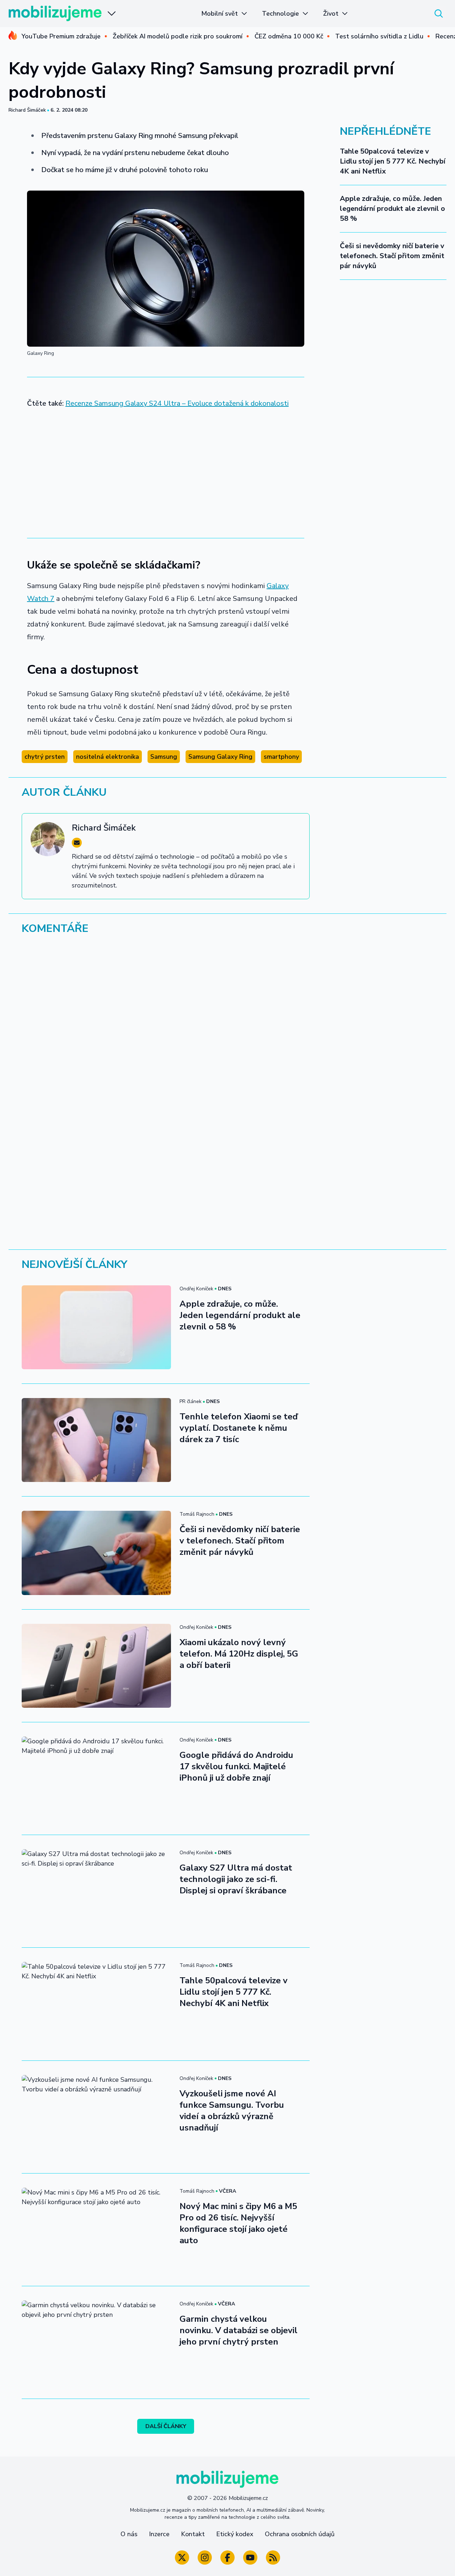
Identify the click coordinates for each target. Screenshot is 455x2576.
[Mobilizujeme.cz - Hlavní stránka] (55, 14)
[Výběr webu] (112, 14)
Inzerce (159, 2534)
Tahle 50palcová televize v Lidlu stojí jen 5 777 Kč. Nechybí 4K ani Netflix (393, 161)
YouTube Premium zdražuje (61, 36)
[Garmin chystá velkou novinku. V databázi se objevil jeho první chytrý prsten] (96, 2342)
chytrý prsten (45, 757)
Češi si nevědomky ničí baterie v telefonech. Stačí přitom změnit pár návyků (392, 256)
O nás (129, 2534)
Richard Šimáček (27, 110)
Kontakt (193, 2534)
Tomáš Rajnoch (197, 1514)
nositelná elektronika (108, 757)
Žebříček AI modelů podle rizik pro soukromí (178, 36)
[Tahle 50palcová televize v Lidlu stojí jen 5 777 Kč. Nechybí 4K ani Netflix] (96, 2004)
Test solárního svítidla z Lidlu (379, 36)
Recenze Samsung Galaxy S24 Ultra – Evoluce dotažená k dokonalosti (177, 403)
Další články (166, 2426)
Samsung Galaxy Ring (220, 757)
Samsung (164, 757)
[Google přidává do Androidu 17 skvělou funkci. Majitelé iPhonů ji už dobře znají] (96, 1778)
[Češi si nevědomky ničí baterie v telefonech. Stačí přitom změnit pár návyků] (96, 1553)
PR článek (191, 1401)
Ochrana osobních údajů (300, 2534)
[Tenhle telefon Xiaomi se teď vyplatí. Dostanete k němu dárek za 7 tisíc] (96, 1440)
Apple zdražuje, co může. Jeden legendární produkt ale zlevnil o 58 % (392, 209)
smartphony (281, 757)
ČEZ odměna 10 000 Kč (289, 36)
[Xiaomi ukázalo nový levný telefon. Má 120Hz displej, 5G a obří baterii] (96, 1666)
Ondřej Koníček (196, 1289)
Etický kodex (235, 2534)
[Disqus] (227, 1038)
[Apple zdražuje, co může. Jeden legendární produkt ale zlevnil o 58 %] (96, 1327)
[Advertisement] (166, 468)
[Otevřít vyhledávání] (439, 14)
